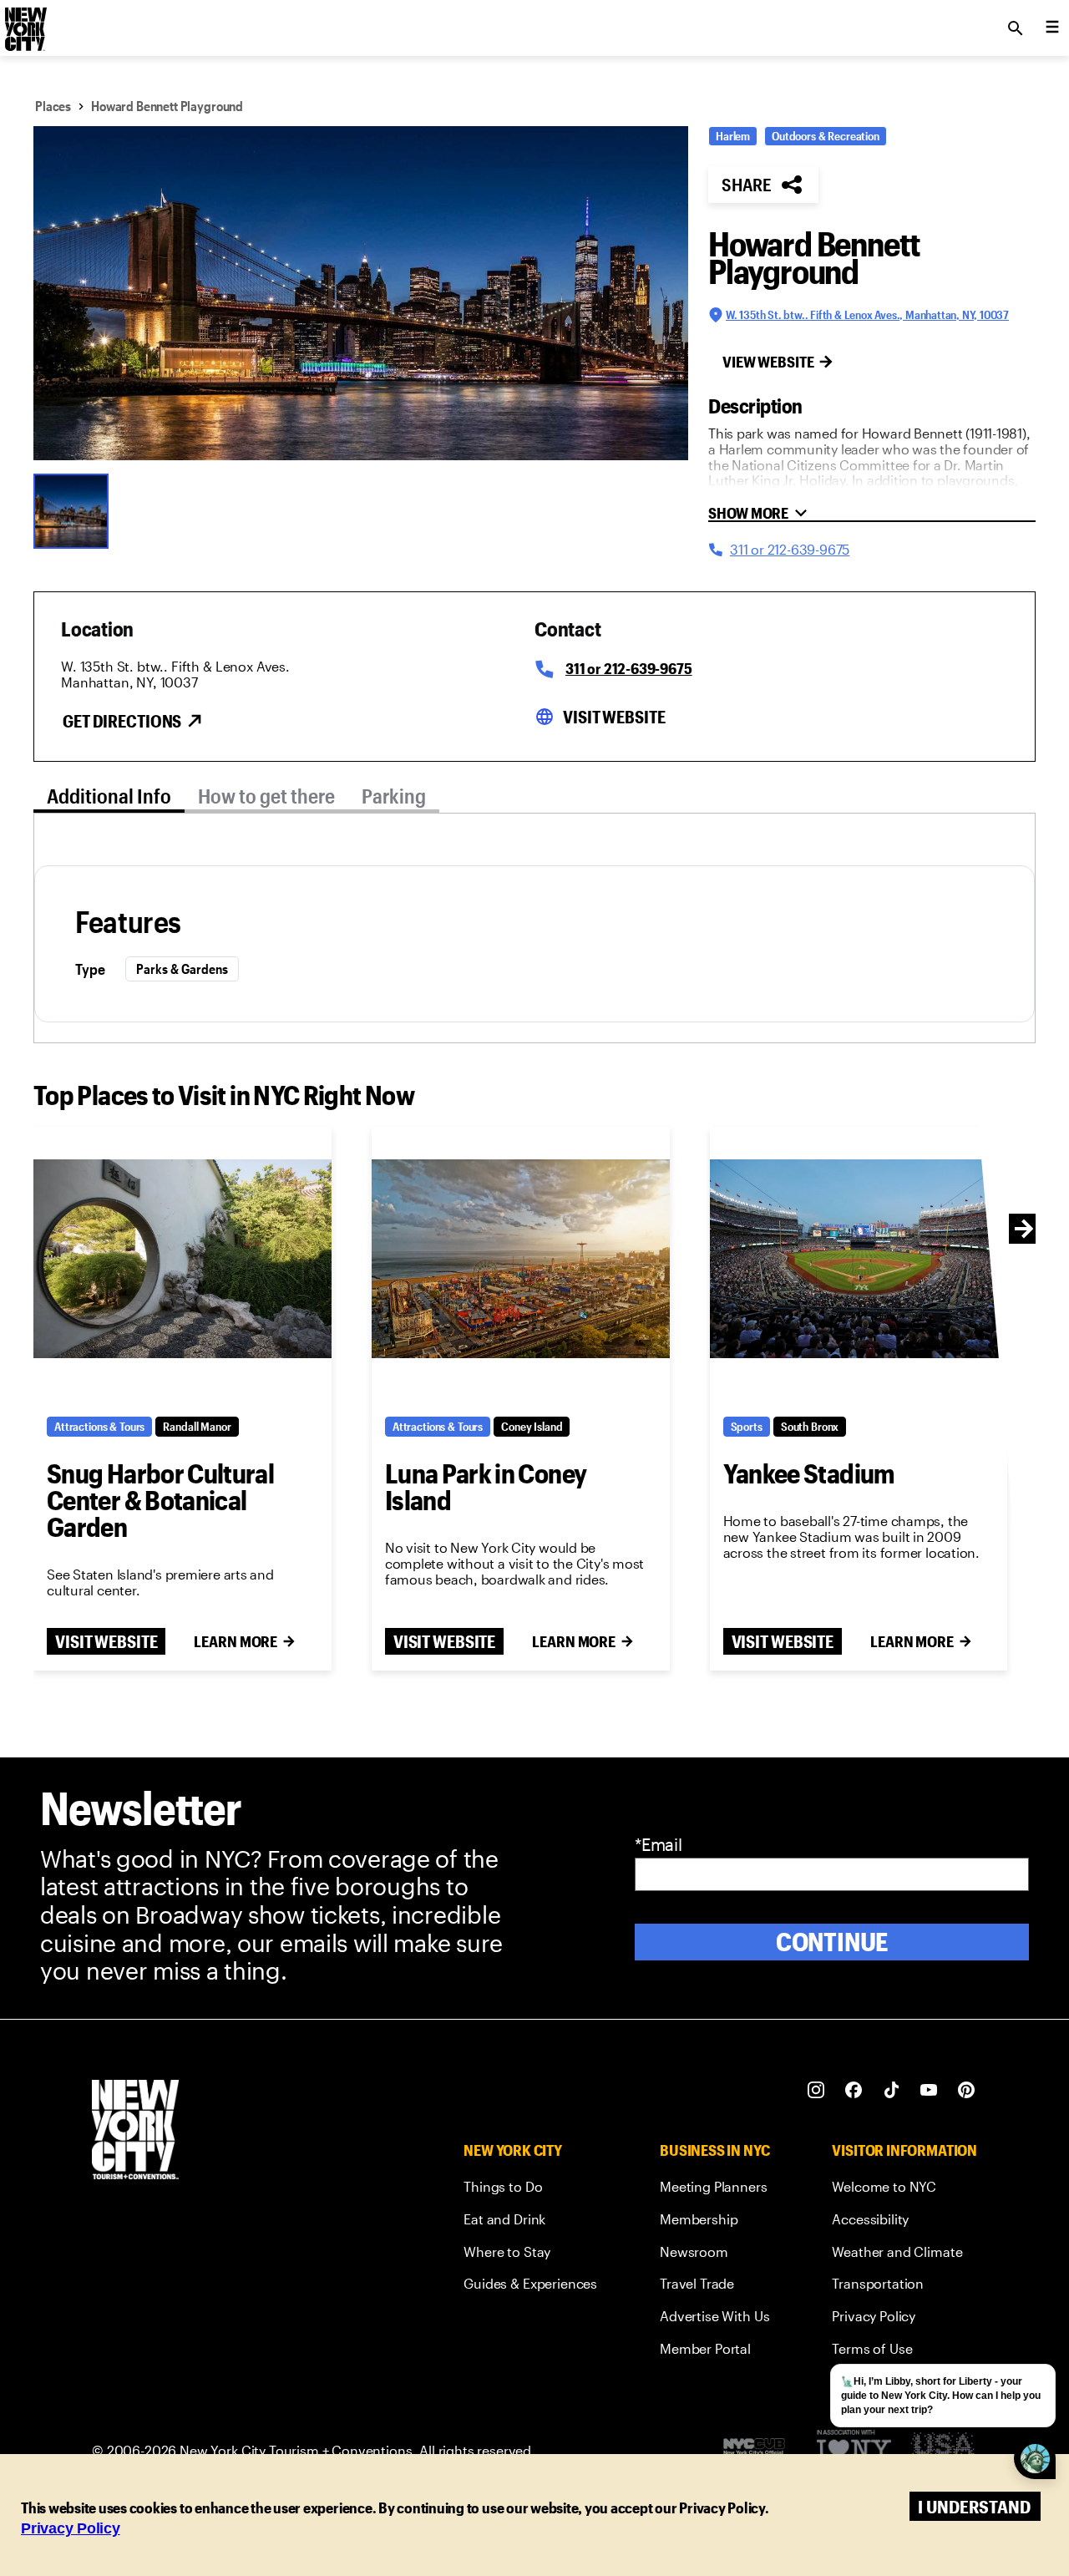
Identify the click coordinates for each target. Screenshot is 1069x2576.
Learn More (236, 1641)
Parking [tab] (394, 796)
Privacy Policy (71, 2528)
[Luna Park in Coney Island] (521, 1258)
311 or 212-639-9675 (629, 668)
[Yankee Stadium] (859, 1258)
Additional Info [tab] (109, 796)
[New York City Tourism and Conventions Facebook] (854, 2090)
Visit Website (614, 717)
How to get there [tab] (266, 796)
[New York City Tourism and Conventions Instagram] (816, 2090)
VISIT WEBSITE (106, 1641)
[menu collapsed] (1052, 28)
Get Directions (122, 721)
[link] (530, 2190)
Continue (832, 1942)
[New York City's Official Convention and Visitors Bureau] (761, 2451)
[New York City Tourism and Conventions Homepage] (135, 2131)
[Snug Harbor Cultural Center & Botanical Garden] (182, 1258)
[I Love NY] (854, 2450)
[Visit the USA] (942, 2450)
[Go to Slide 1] (75, 510)
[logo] (24, 23)
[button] (361, 293)
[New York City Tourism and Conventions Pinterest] (967, 2090)
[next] (1024, 1229)
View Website (768, 362)
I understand (974, 2506)
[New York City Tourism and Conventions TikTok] (892, 2090)
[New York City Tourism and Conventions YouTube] (929, 2090)
